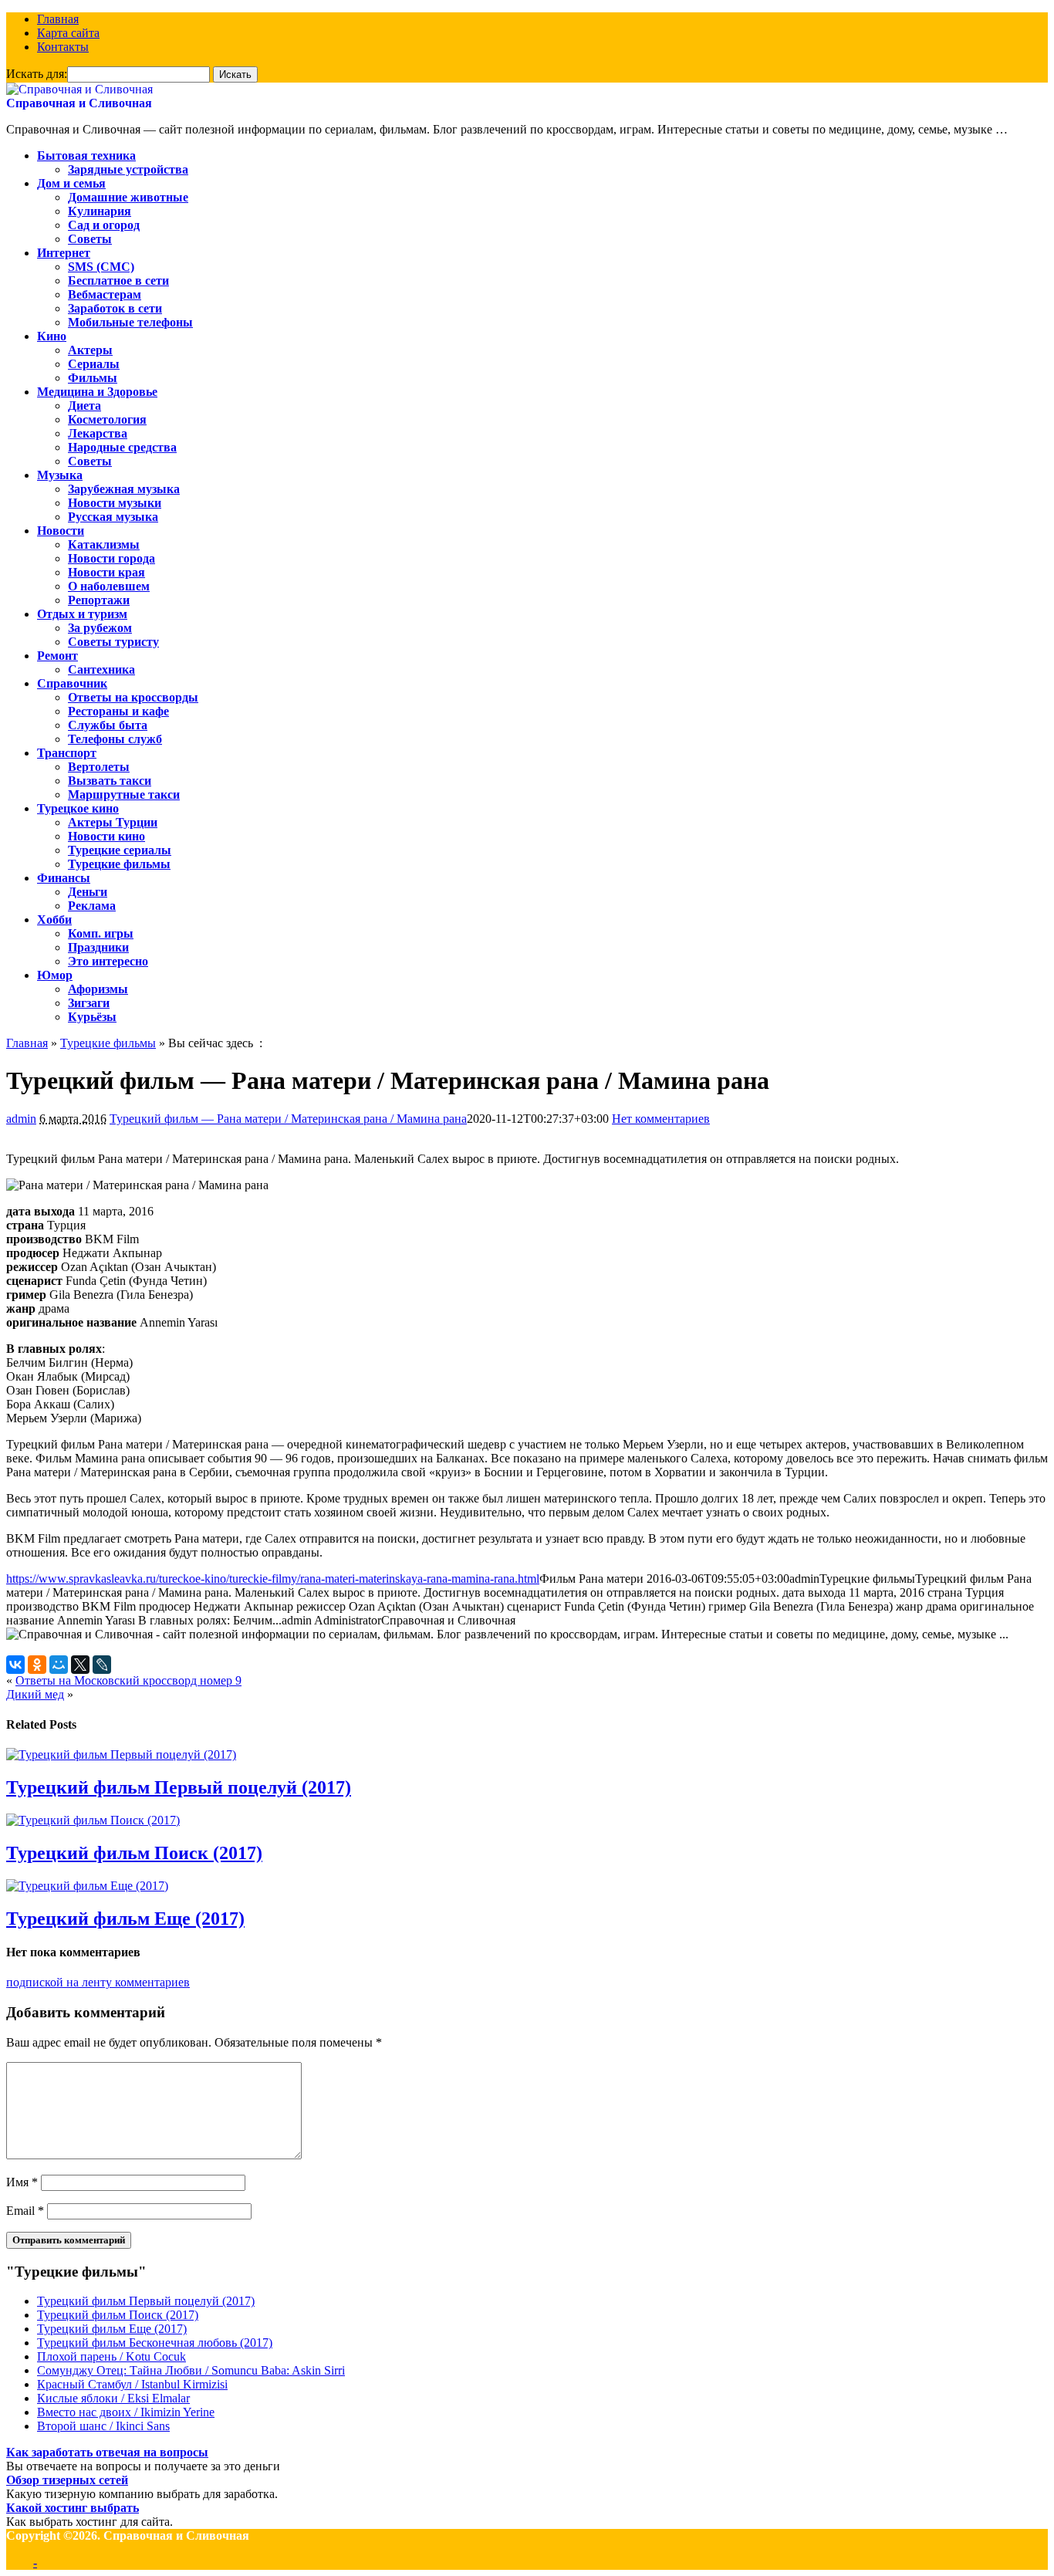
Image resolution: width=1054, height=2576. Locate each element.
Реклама (92, 906)
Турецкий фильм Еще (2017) (125, 1918)
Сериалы (94, 364)
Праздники (98, 947)
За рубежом (100, 628)
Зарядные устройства (128, 169)
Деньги (88, 892)
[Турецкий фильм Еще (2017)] (87, 1886)
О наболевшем (109, 586)
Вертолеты (99, 767)
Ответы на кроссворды (133, 697)
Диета (84, 406)
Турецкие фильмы (119, 864)
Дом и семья (71, 183)
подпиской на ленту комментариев (98, 1982)
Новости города (111, 558)
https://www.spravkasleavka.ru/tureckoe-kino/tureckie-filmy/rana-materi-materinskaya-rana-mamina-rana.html (273, 1579)
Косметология (107, 419)
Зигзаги (89, 1003)
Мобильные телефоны (130, 322)
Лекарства (98, 433)
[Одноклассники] (37, 1665)
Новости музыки (115, 503)
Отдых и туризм (82, 614)
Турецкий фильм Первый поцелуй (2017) (179, 1787)
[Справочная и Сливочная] (79, 89)
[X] (80, 1665)
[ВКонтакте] (15, 1665)
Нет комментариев (661, 1119)
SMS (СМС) (101, 267)
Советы (90, 239)
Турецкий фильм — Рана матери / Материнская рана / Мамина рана (288, 1119)
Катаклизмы (104, 544)
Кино (52, 336)
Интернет (64, 253)
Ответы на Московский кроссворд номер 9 (128, 1680)
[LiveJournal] (102, 1665)
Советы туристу (113, 642)
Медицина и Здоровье (97, 392)
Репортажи (99, 600)
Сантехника (101, 669)
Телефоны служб (115, 739)
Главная (58, 19)
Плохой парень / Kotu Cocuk (111, 2356)
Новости (61, 531)
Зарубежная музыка (124, 489)
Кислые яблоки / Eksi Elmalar (113, 2398)
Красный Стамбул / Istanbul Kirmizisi (132, 2384)
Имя (22, 2182)
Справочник (72, 683)
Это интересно (108, 961)
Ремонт (57, 656)
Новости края (106, 572)
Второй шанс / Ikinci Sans (103, 2426)
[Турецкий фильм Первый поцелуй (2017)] (121, 1755)
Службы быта (108, 725)
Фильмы (93, 378)
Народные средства (122, 447)
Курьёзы (92, 1017)
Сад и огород (104, 225)
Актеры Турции (113, 822)
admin (21, 1119)
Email (25, 2211)
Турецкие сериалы (120, 850)
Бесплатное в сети (118, 281)
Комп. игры (101, 933)
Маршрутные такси (124, 794)
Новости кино (106, 836)
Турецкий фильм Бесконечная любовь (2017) (155, 2343)
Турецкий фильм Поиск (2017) (134, 1853)
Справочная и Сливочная (79, 103)
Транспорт (67, 753)
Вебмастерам (105, 294)
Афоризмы (98, 989)
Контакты (63, 47)
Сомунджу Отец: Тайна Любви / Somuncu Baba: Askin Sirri (191, 2370)
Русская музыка (113, 517)
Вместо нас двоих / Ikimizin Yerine (126, 2412)
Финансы (64, 878)
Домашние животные (128, 197)
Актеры (90, 350)
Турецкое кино (78, 808)
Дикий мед (35, 1694)
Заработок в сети (115, 308)
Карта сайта (68, 33)
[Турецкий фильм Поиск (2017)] (93, 1820)
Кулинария (100, 211)
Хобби (54, 920)
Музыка (60, 475)
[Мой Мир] (59, 1665)
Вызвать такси (110, 781)
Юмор (55, 975)
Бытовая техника (86, 156)
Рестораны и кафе (118, 711)
